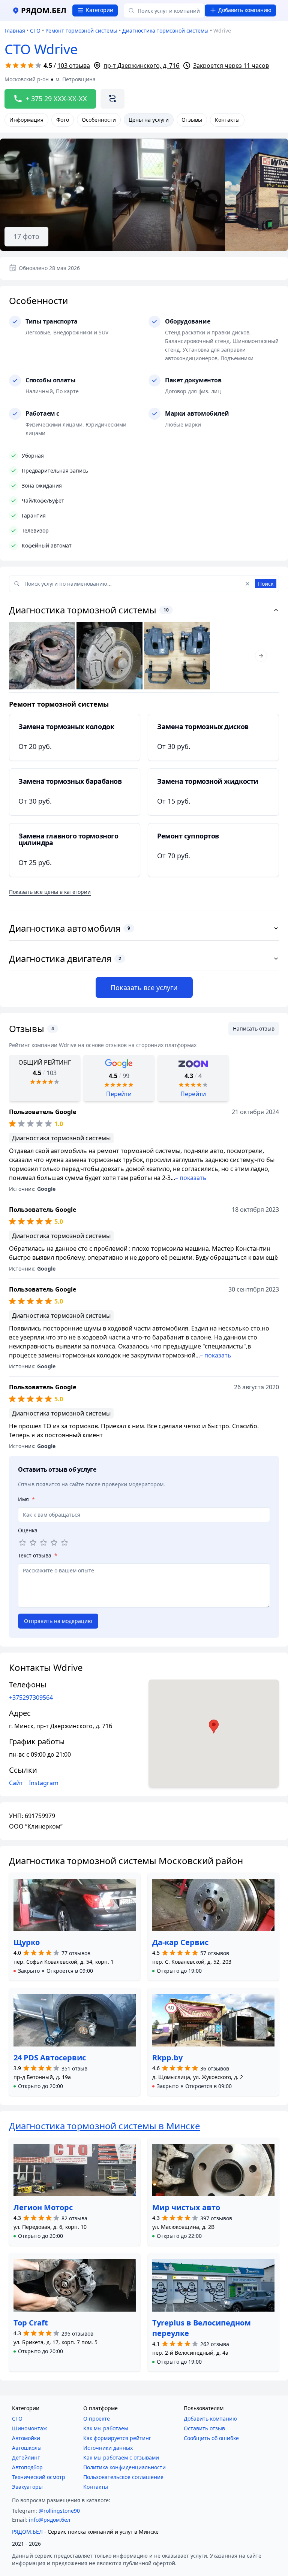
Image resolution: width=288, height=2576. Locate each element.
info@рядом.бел (49, 2520)
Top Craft (31, 2323)
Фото (63, 120)
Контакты (227, 120)
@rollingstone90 (59, 2511)
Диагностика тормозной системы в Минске (105, 2126)
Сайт (16, 1783)
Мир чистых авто (186, 2207)
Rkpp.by (167, 2058)
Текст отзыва (38, 1555)
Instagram (44, 1783)
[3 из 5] (43, 1543)
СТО (35, 31)
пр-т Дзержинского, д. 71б (142, 66)
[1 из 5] (22, 1543)
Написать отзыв (254, 1028)
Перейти (119, 1094)
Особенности (99, 120)
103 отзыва (74, 66)
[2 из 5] (33, 1543)
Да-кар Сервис (180, 1942)
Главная (15, 31)
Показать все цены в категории (50, 892)
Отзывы (192, 120)
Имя (26, 1499)
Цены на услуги (149, 120)
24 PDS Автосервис (50, 2058)
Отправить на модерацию (58, 1621)
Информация (26, 120)
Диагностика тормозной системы (165, 31)
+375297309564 (31, 1697)
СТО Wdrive (41, 49)
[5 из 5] (64, 1543)
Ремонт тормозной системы (81, 31)
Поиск (266, 584)
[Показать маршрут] (112, 99)
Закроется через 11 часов (231, 66)
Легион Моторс (43, 2207)
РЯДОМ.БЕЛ (27, 2532)
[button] (53, 1971)
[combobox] (164, 10)
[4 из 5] (54, 1543)
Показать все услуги (144, 987)
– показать (191, 1178)
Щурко (27, 1942)
